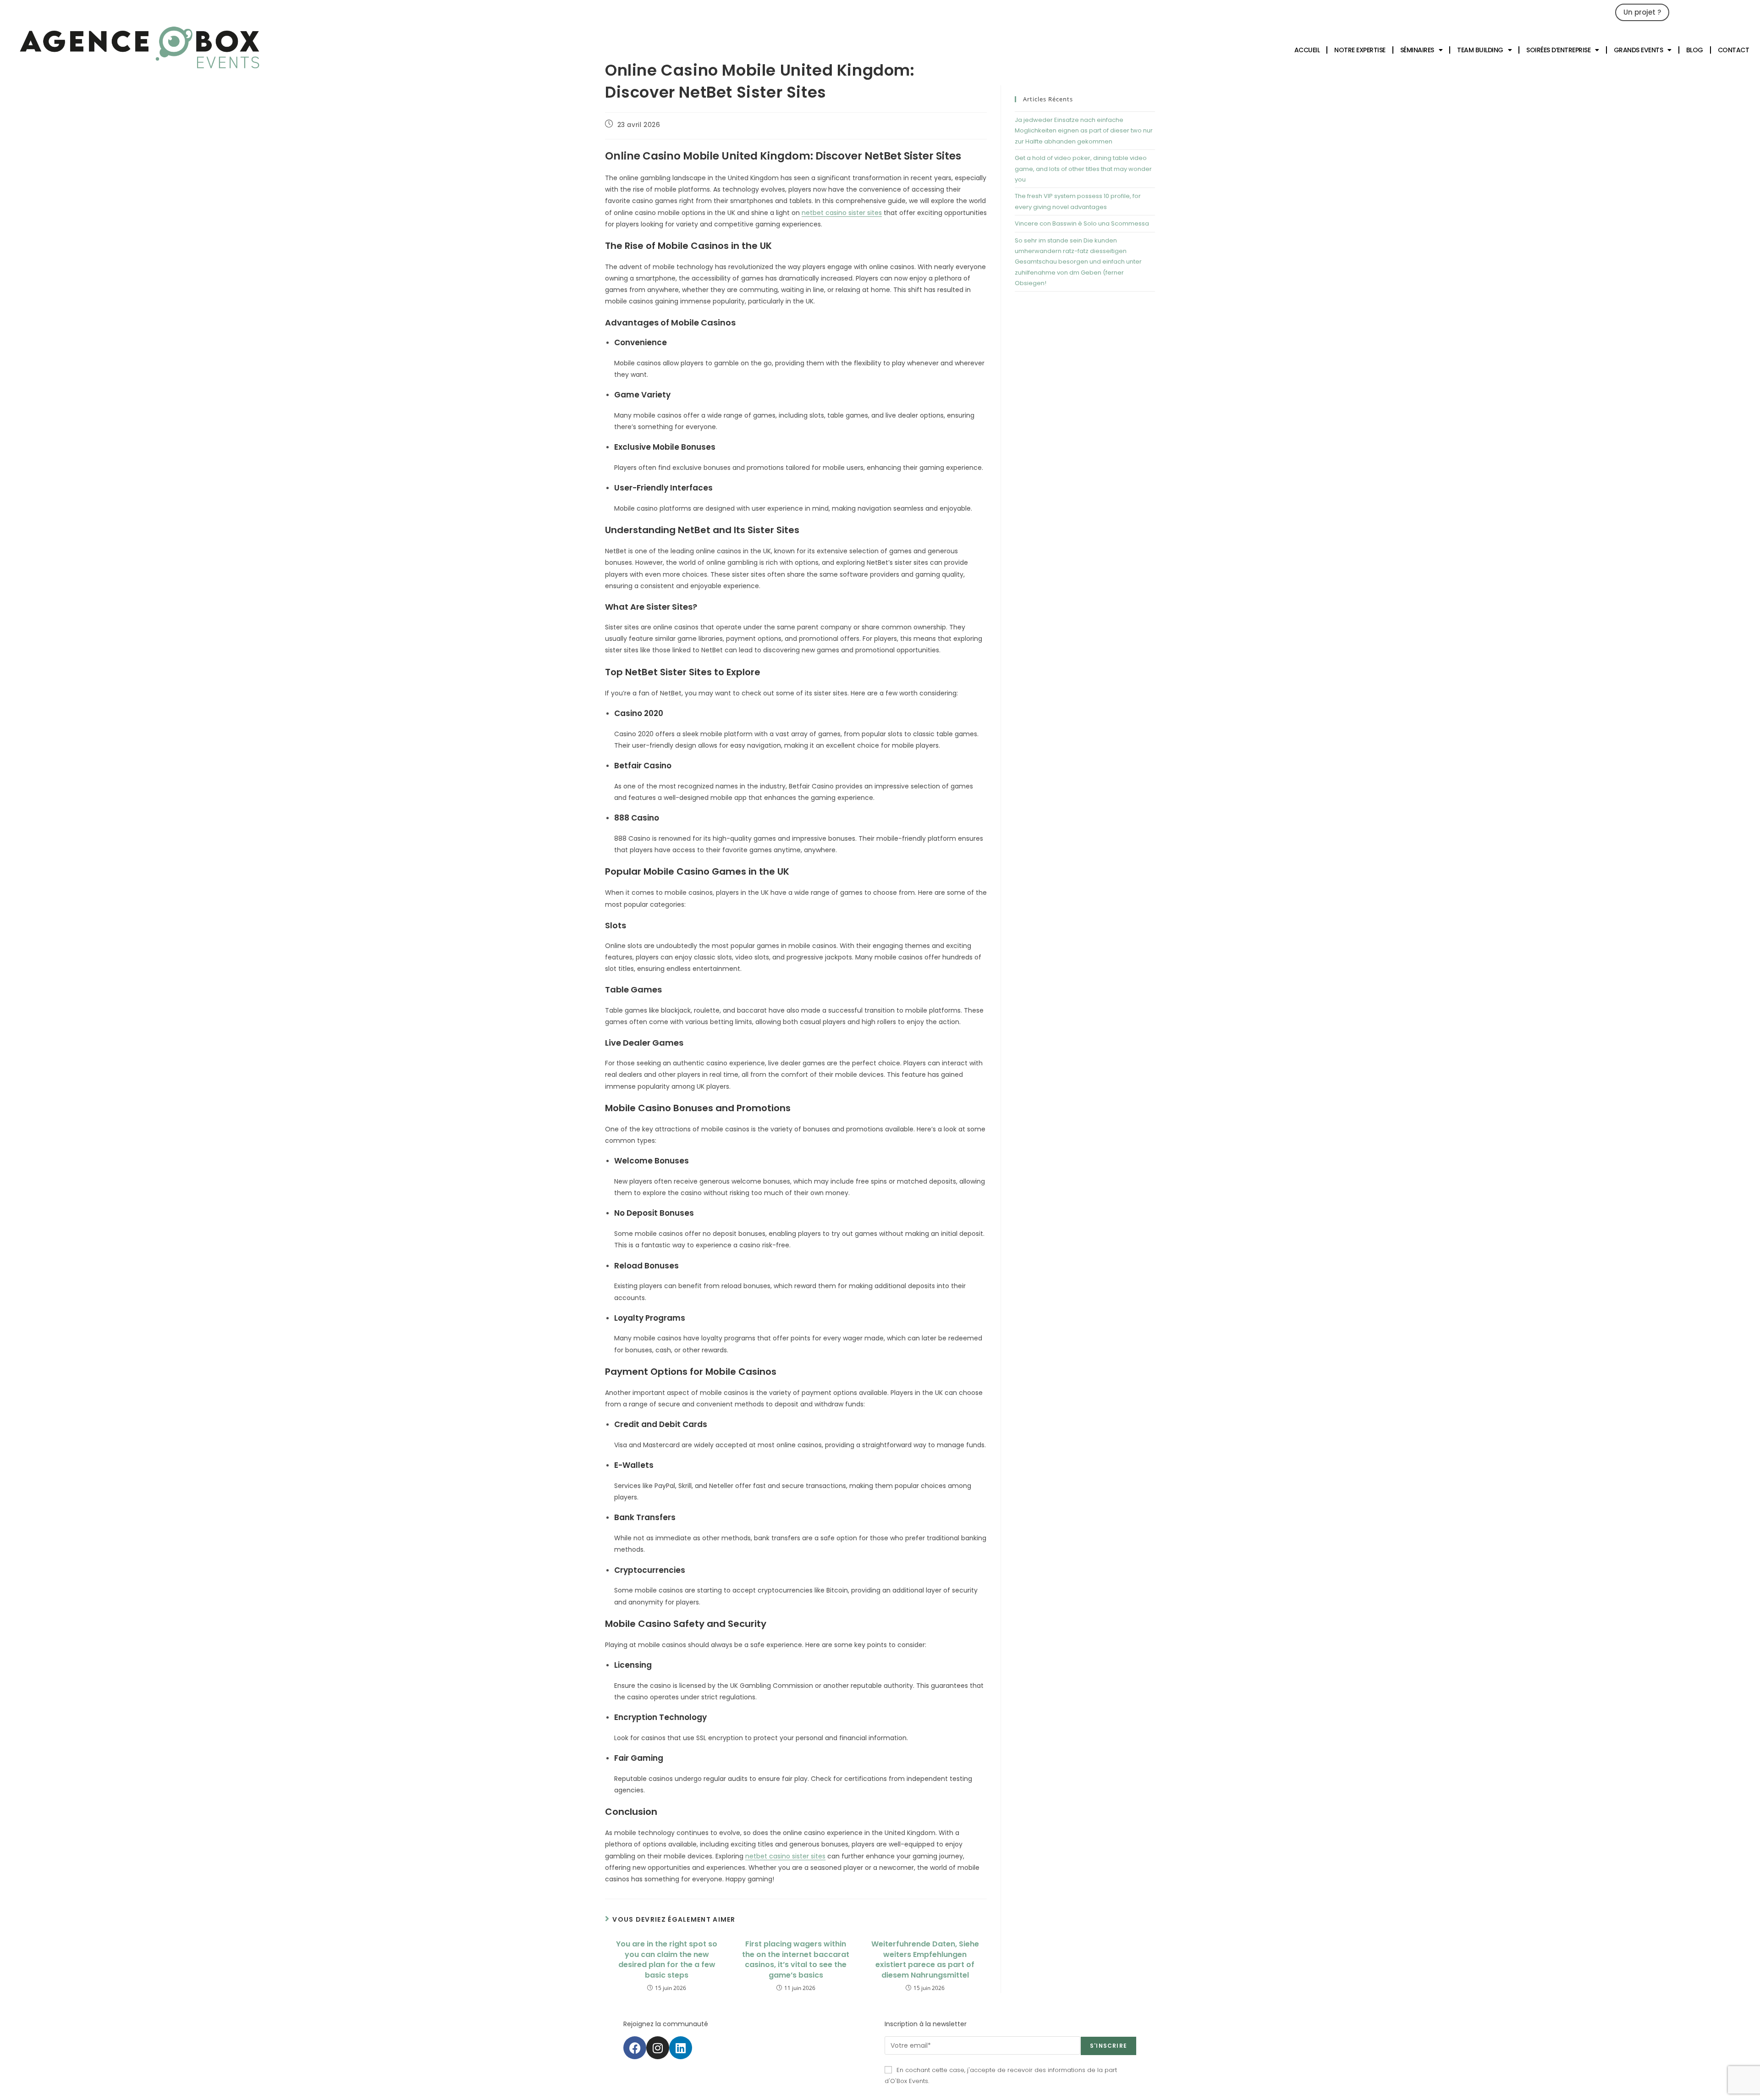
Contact (1734, 50)
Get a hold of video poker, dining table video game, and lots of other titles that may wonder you (1083, 169)
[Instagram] (658, 2048)
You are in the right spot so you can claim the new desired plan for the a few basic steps (667, 1959)
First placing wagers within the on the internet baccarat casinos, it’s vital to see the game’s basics (796, 1959)
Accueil (1307, 50)
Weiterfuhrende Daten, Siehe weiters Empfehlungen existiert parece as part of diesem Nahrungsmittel (925, 1959)
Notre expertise (1360, 50)
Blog (1695, 50)
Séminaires (1417, 50)
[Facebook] (635, 2048)
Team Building (1480, 50)
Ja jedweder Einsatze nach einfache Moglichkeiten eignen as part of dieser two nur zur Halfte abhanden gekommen (1084, 131)
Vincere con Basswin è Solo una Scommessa (1082, 223)
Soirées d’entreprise (1558, 50)
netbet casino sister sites (842, 213)
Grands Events (1639, 50)
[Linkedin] (681, 2048)
